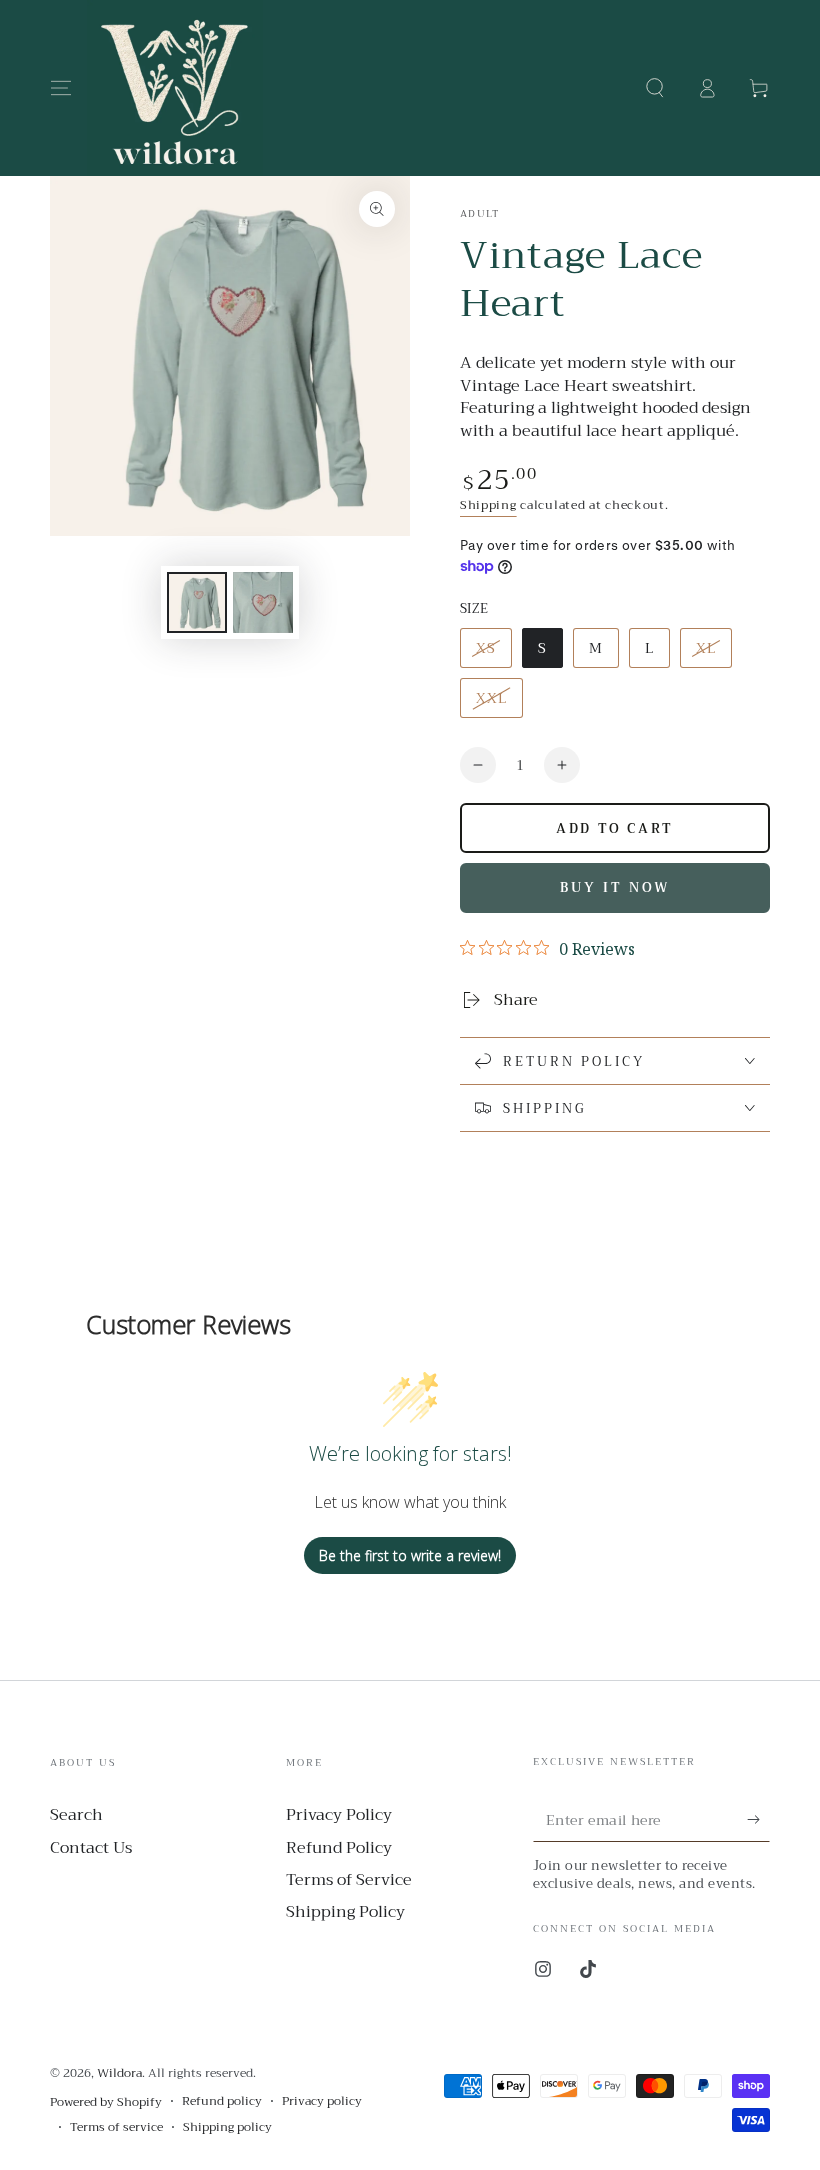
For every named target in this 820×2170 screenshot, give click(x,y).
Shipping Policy (345, 1912)
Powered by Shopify (106, 2102)
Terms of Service (349, 1880)
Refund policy (222, 2101)
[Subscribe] (758, 1819)
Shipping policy (227, 2127)
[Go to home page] (175, 88)
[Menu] (61, 88)
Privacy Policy (339, 1815)
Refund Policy (339, 1848)
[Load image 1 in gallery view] (197, 602)
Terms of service (116, 2127)
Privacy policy (322, 2101)
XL (713, 652)
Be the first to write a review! (410, 1555)
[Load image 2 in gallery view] (263, 602)
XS (493, 652)
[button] (655, 88)
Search (76, 1815)
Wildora (119, 2073)
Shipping (488, 505)
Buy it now (615, 887)
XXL (499, 702)
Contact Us (91, 1848)
